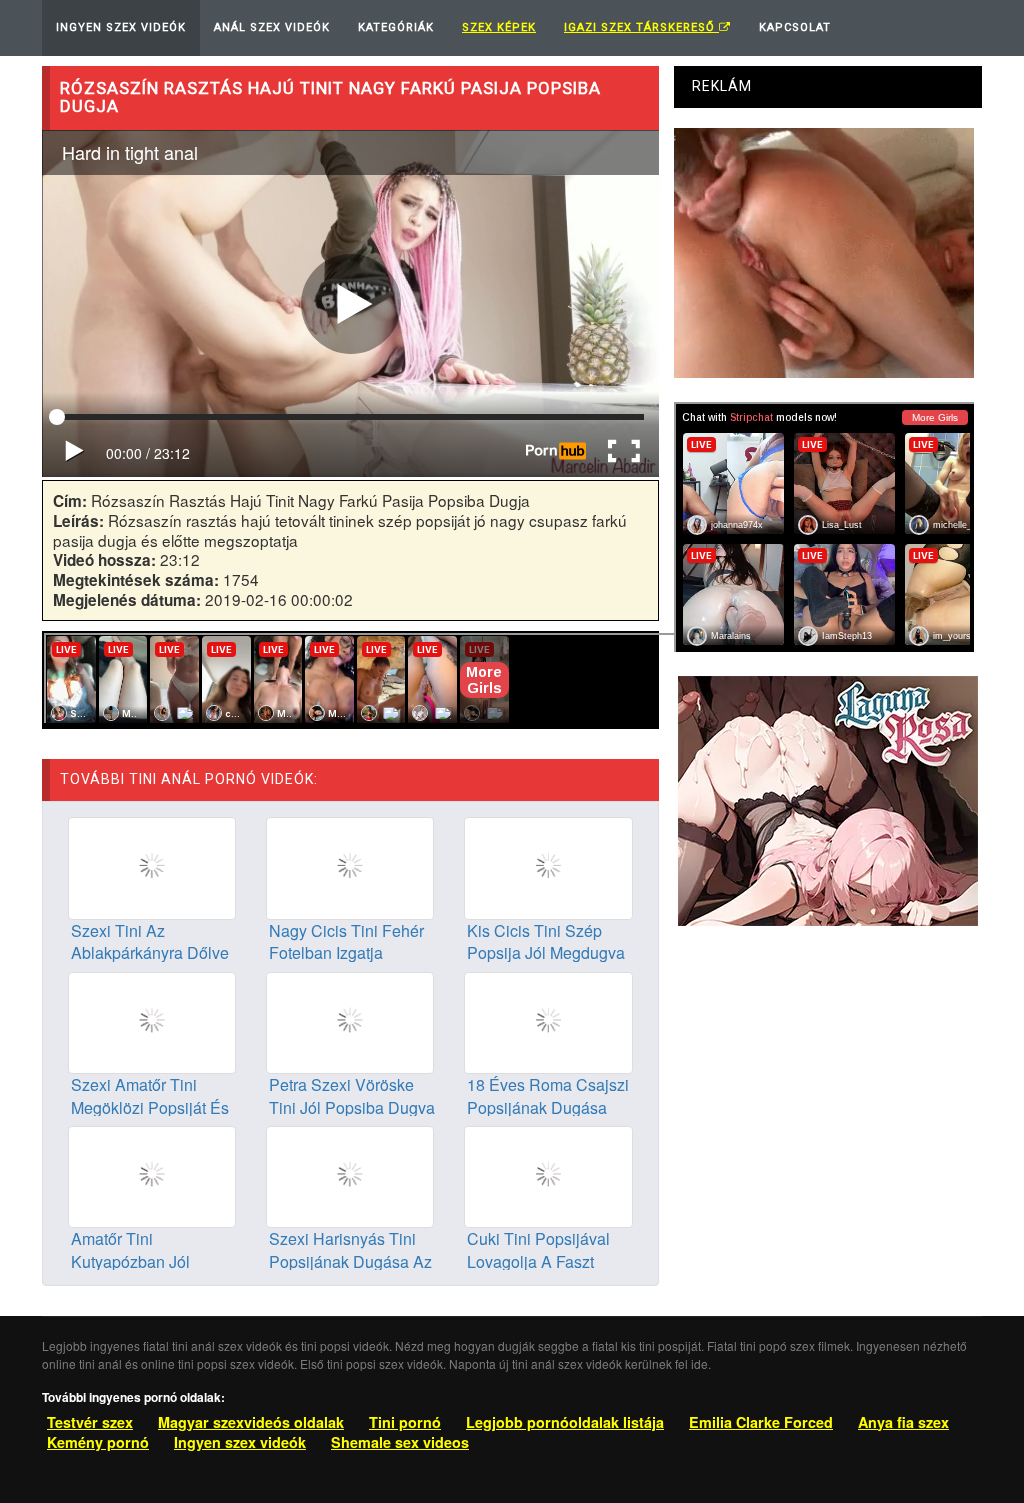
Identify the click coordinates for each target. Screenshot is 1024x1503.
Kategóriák (396, 27)
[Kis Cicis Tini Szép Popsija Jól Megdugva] (548, 866)
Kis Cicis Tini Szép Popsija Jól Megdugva (546, 942)
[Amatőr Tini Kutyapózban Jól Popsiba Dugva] (152, 1175)
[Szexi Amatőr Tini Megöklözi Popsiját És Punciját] (152, 1020)
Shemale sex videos (400, 1442)
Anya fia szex (903, 1422)
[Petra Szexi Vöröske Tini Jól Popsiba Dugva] (350, 1020)
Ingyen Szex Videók (121, 27)
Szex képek (499, 27)
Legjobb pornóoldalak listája (565, 1422)
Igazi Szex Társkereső (641, 27)
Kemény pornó (98, 1442)
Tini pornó (405, 1422)
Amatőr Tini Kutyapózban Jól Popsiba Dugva (130, 1261)
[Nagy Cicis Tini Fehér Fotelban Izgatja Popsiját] (350, 866)
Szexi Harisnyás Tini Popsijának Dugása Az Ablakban (350, 1261)
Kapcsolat (795, 27)
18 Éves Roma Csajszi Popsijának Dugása (548, 1096)
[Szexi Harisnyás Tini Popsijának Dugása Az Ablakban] (350, 1175)
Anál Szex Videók (272, 27)
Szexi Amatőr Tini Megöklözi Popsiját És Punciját (150, 1107)
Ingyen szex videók (240, 1442)
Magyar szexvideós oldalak (251, 1422)
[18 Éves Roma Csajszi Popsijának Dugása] (548, 1020)
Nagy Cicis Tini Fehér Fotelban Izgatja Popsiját (346, 953)
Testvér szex (90, 1422)
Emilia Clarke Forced (761, 1422)
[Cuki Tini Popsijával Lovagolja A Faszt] (548, 1175)
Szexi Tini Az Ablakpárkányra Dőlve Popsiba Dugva (150, 953)
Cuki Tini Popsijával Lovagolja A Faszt (538, 1250)
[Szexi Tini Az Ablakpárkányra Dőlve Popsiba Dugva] (152, 866)
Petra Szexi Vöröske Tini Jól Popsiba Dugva (352, 1096)
